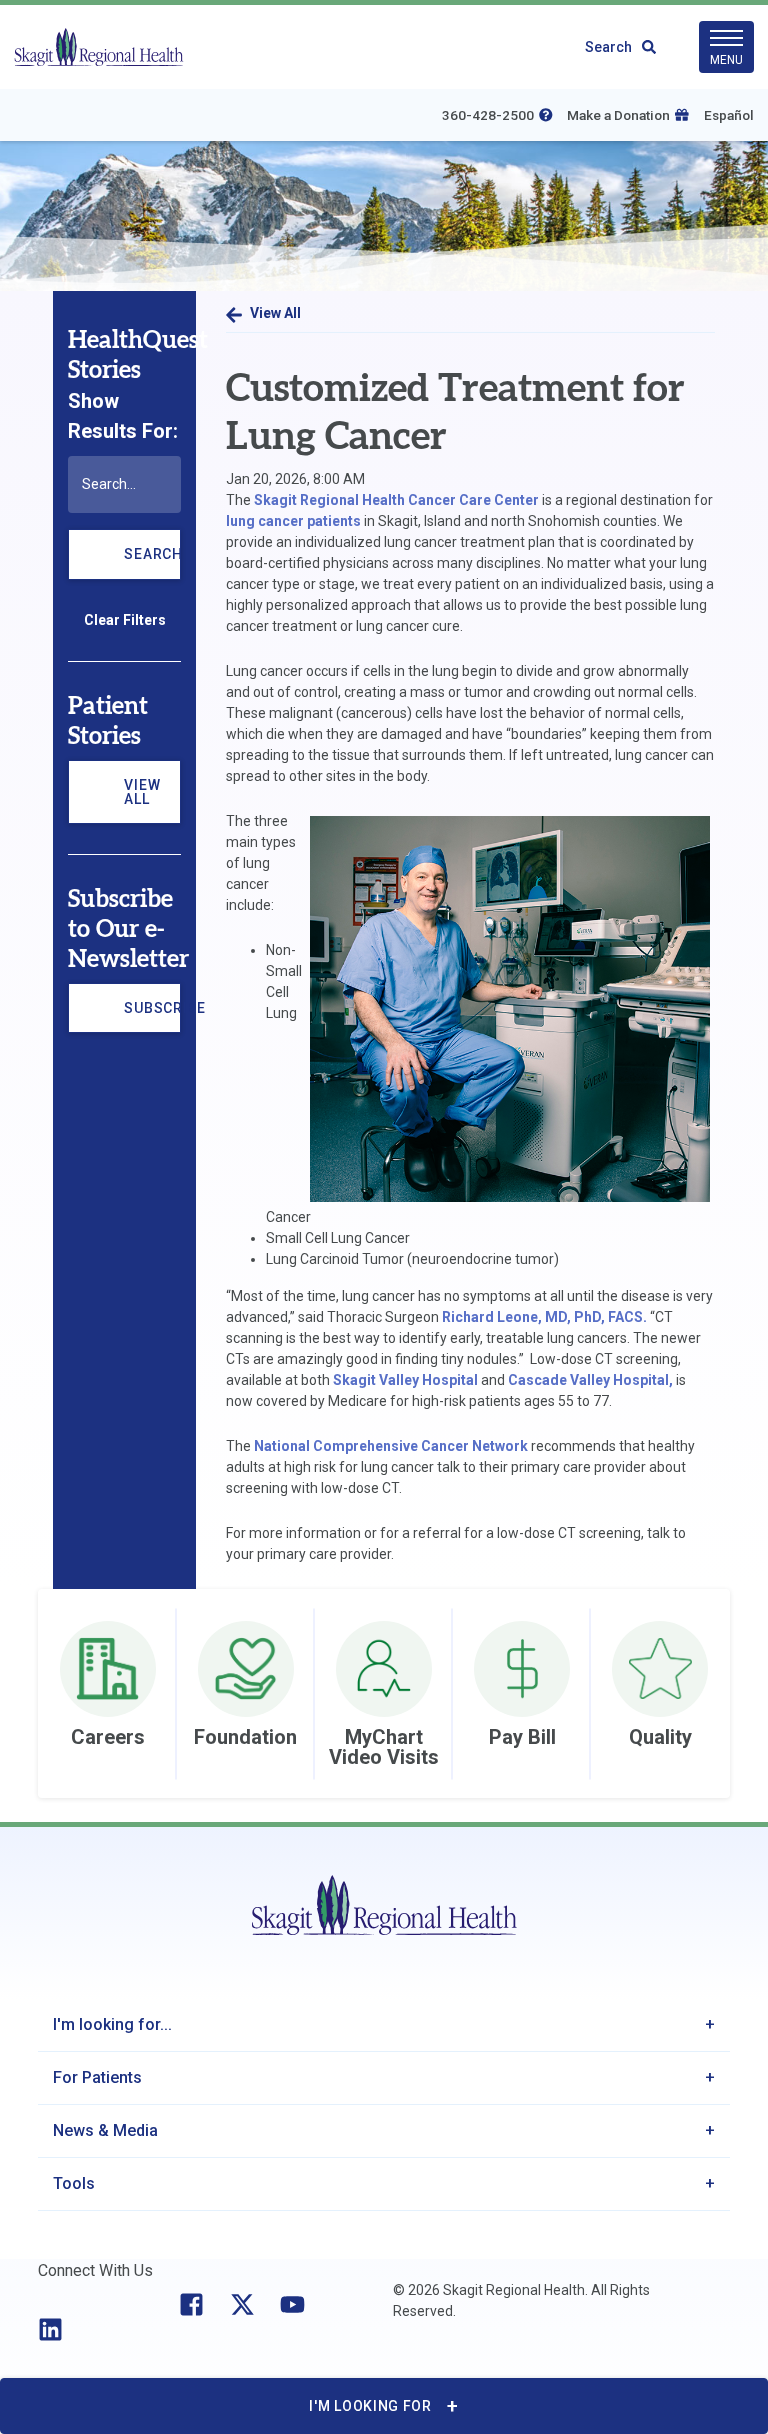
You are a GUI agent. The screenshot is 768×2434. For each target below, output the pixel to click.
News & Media (105, 2130)
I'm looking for (370, 2406)
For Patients (97, 2077)
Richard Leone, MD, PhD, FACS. (544, 1317)
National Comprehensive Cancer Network (391, 1446)
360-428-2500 (488, 115)
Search (608, 47)
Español (729, 115)
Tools (74, 2183)
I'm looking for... (112, 2024)
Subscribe (152, 1016)
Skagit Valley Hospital (405, 1380)
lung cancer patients (293, 521)
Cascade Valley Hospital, (590, 1380)
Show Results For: (123, 416)
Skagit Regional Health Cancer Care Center (396, 500)
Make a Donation (618, 115)
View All (142, 792)
